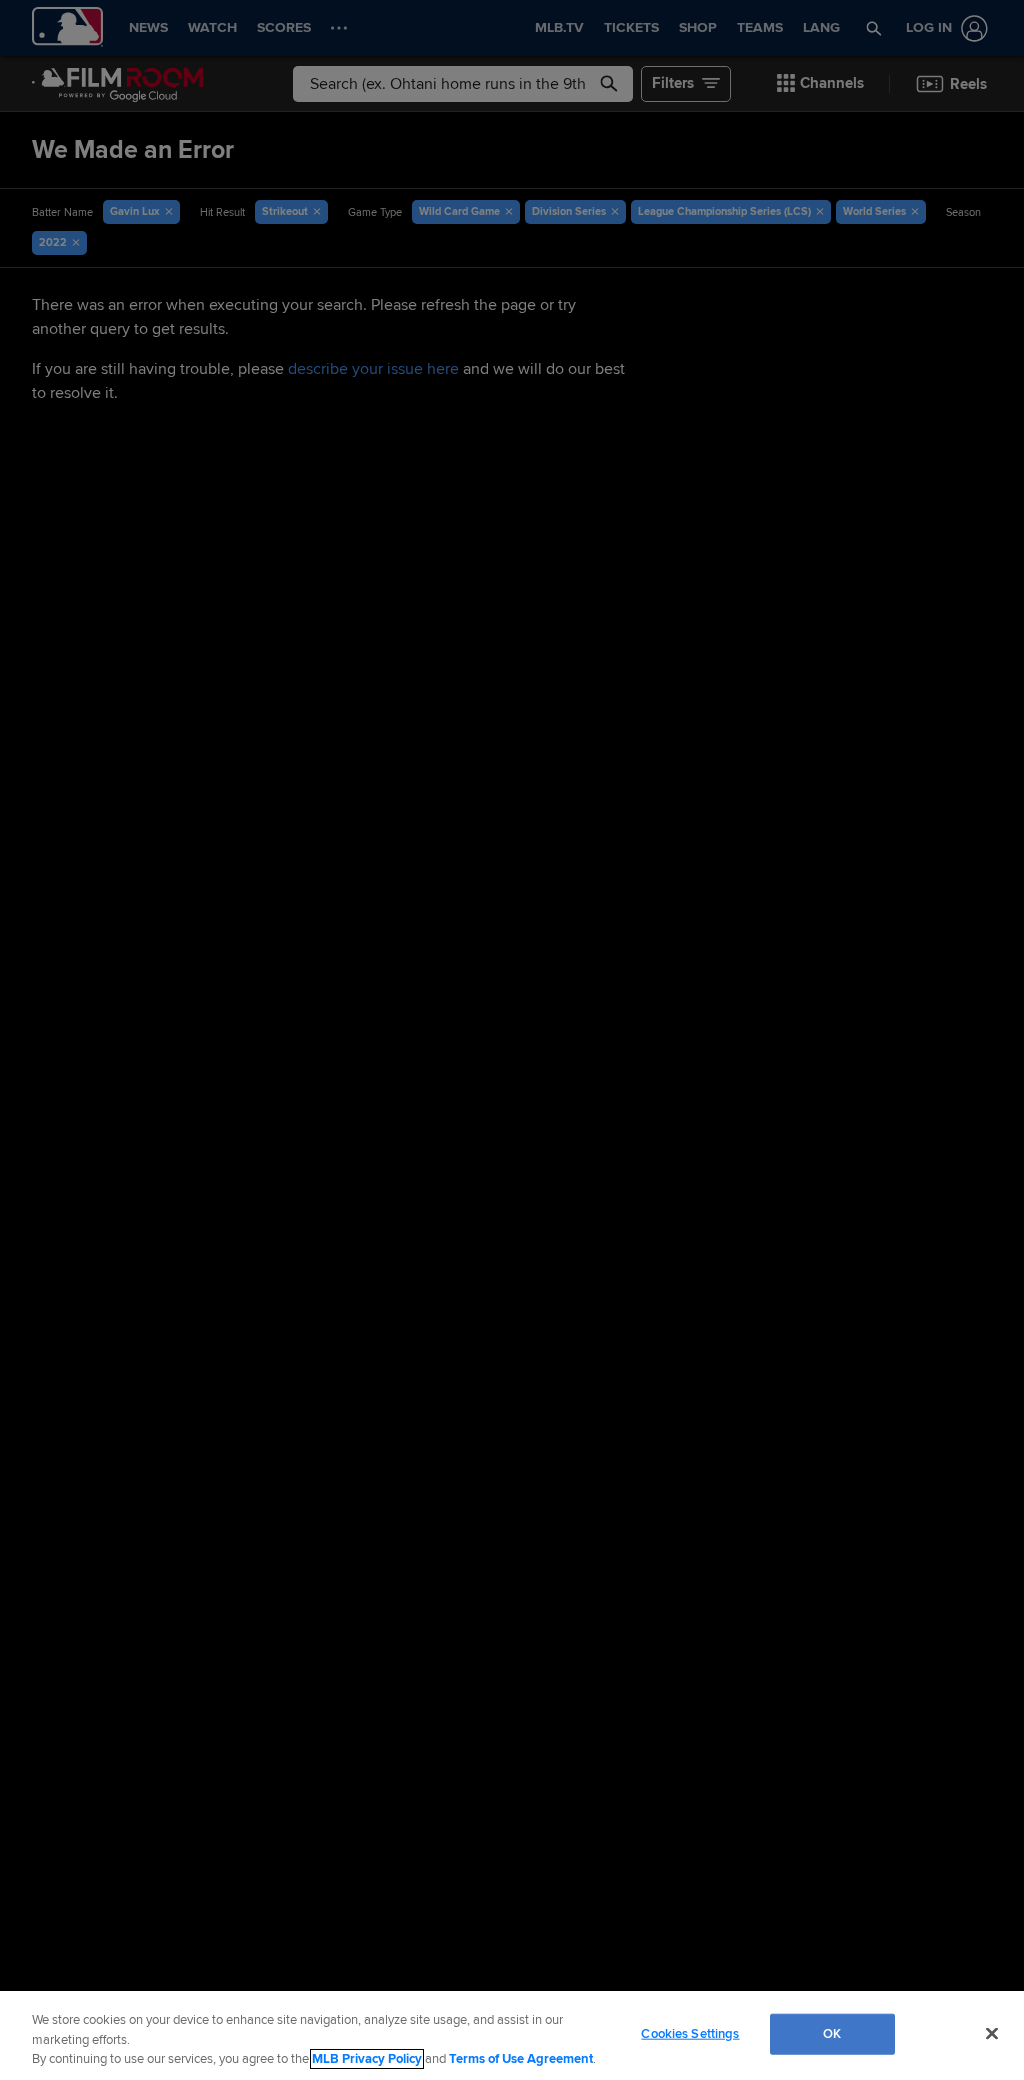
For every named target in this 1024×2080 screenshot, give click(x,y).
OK (832, 2033)
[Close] (992, 2033)
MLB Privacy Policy (367, 2059)
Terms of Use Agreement (521, 2059)
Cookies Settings (690, 2033)
